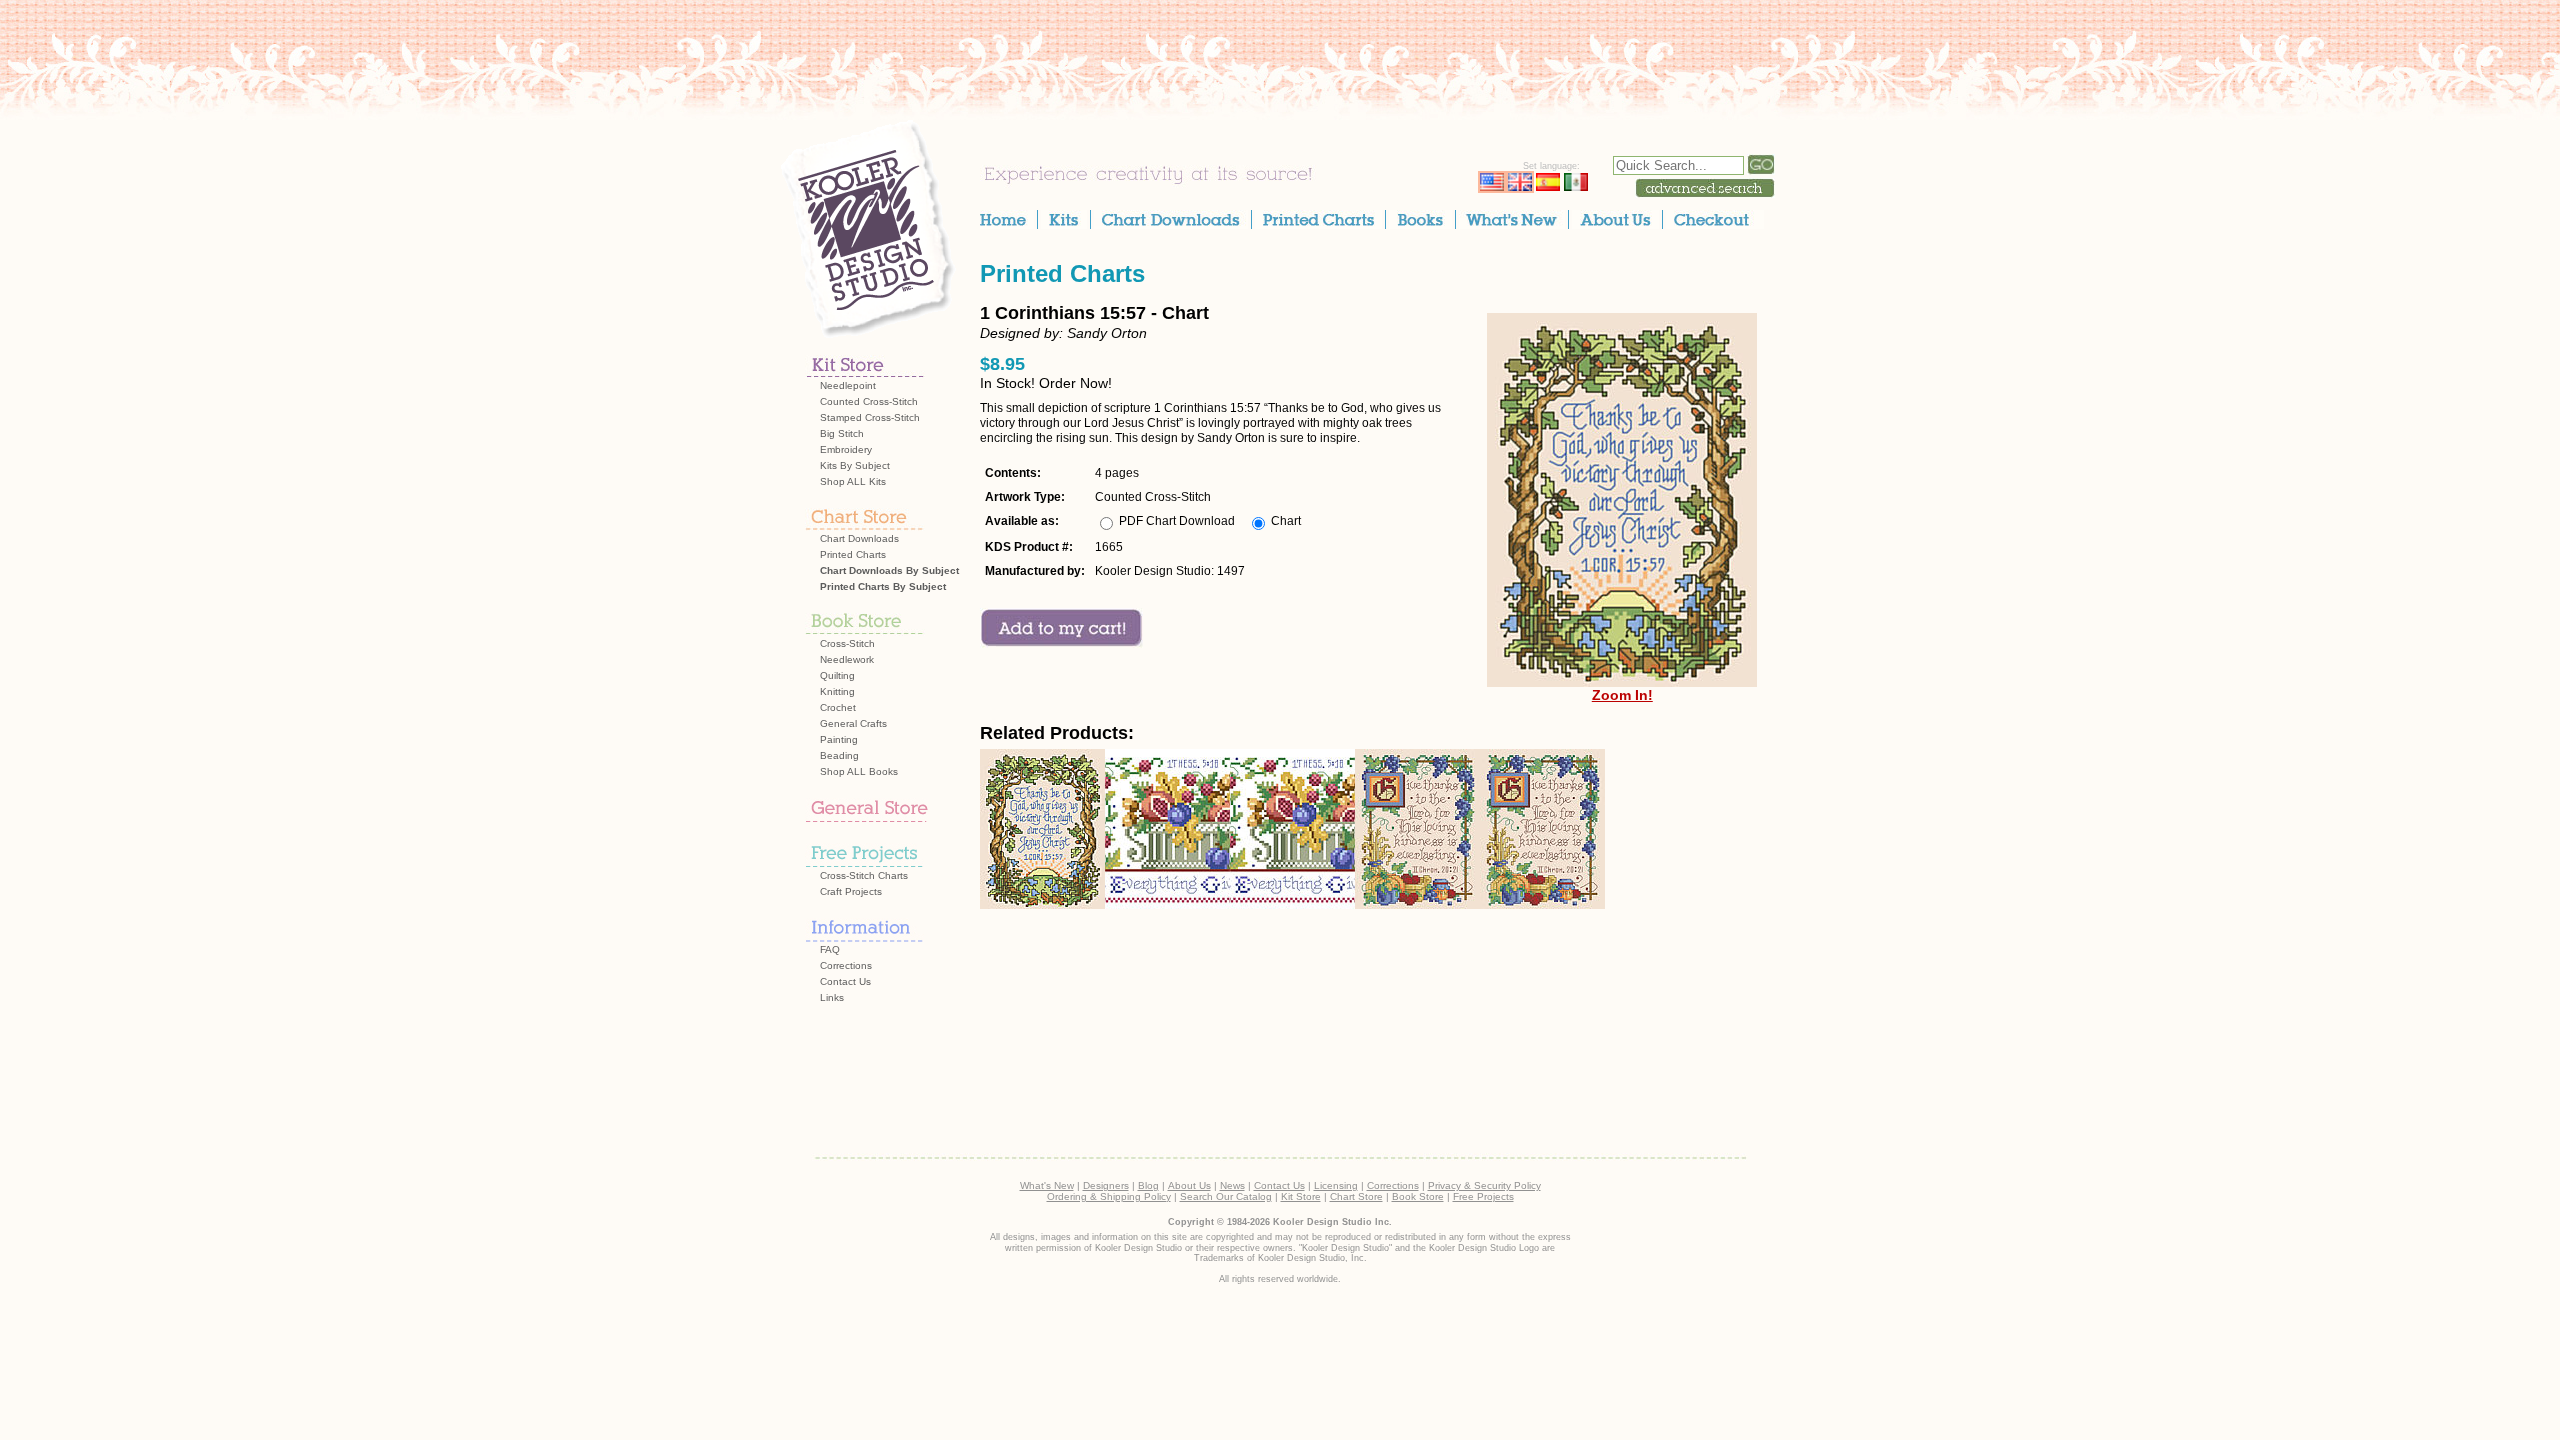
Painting (839, 739)
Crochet (838, 707)
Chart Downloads (859, 538)
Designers (1106, 1185)
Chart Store (1356, 1196)
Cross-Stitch (847, 643)
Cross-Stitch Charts (864, 875)
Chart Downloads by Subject (889, 570)
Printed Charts (853, 554)
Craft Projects (851, 891)
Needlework (847, 659)
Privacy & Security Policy (1484, 1185)
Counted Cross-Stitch (869, 401)
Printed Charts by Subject (883, 586)
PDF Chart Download (1177, 521)
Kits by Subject (855, 465)
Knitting (837, 691)
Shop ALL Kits (853, 481)
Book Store (1418, 1196)
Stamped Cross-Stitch (870, 417)
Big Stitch (842, 433)
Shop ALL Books (859, 771)
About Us (1189, 1185)
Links (832, 997)
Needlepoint (848, 385)
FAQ (830, 949)
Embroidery (846, 449)
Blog (1148, 1185)
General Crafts (853, 723)
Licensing (1336, 1185)
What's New (1047, 1185)
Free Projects (1483, 1196)
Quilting (837, 675)
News (1232, 1185)
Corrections (846, 965)
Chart (1286, 521)
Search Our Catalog (1226, 1196)
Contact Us (845, 981)
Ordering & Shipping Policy (1109, 1196)
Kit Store (1301, 1196)
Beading (839, 755)
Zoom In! (1622, 695)
